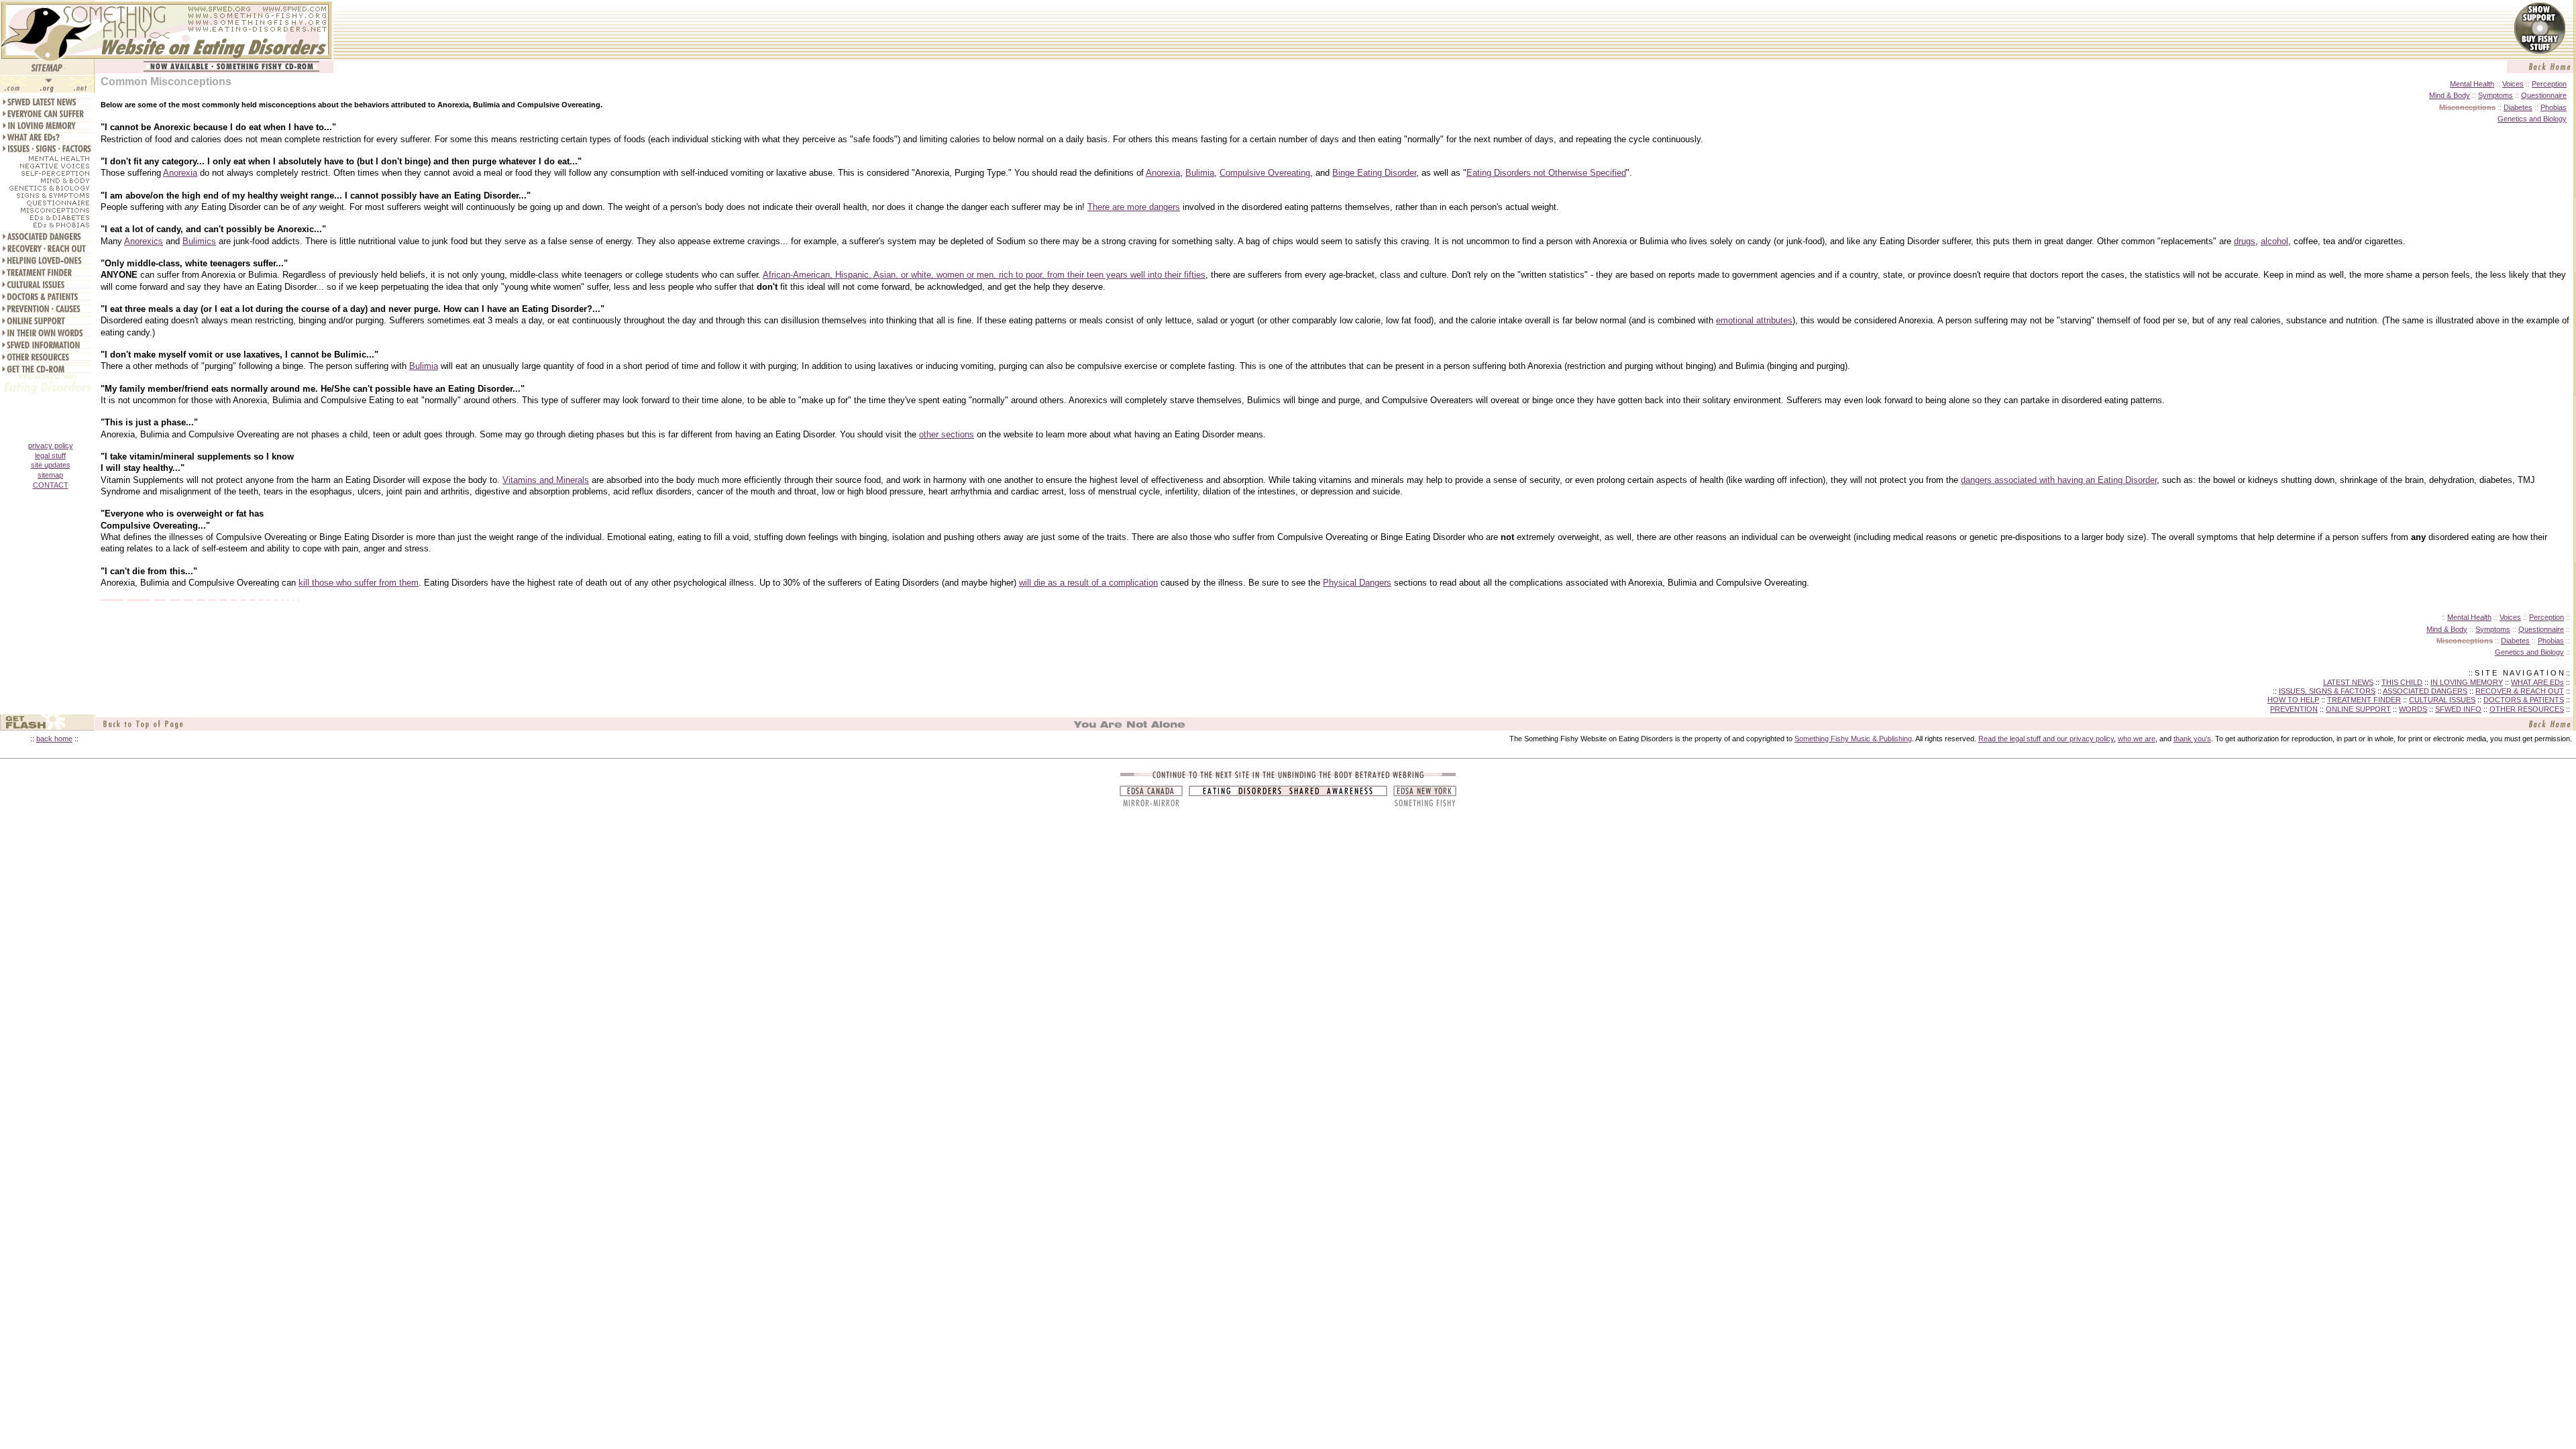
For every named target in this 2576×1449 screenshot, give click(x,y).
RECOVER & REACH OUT (2520, 691)
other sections (947, 434)
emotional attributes (1754, 320)
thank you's (2192, 739)
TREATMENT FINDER (2364, 700)
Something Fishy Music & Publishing (1853, 739)
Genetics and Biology (2532, 119)
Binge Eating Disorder (1374, 173)
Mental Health (2472, 84)
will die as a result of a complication (1088, 583)
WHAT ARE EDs (2537, 682)
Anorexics (144, 241)
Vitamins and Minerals (546, 480)
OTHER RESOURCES (2527, 709)
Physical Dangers (1357, 583)
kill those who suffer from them (359, 583)
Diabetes (2518, 107)
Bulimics (199, 241)
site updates (51, 465)
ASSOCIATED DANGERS (2425, 691)
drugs (2245, 241)
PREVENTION (2294, 709)
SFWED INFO (2458, 709)
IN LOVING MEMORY (2467, 682)
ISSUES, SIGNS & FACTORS (2327, 691)
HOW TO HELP (2293, 700)
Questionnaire (2544, 95)
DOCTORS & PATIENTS (2524, 700)
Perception (2549, 84)
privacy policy (51, 445)
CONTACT (51, 485)
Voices (2513, 84)
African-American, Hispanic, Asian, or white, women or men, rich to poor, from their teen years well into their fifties (984, 275)
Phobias (2554, 107)
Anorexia (180, 173)
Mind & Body (2450, 95)
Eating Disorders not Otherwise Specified (1546, 173)
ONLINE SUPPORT (2358, 709)
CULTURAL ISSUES (2442, 700)
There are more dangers (1134, 207)
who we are (2137, 739)
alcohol (2274, 241)
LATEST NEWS (2348, 682)
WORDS (2413, 709)
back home (54, 739)
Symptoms (2495, 95)
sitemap (50, 475)
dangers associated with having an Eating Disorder (2059, 480)
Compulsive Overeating (1265, 173)
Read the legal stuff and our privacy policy (2046, 739)
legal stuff (50, 455)
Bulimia (1200, 173)
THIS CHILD (2402, 682)
